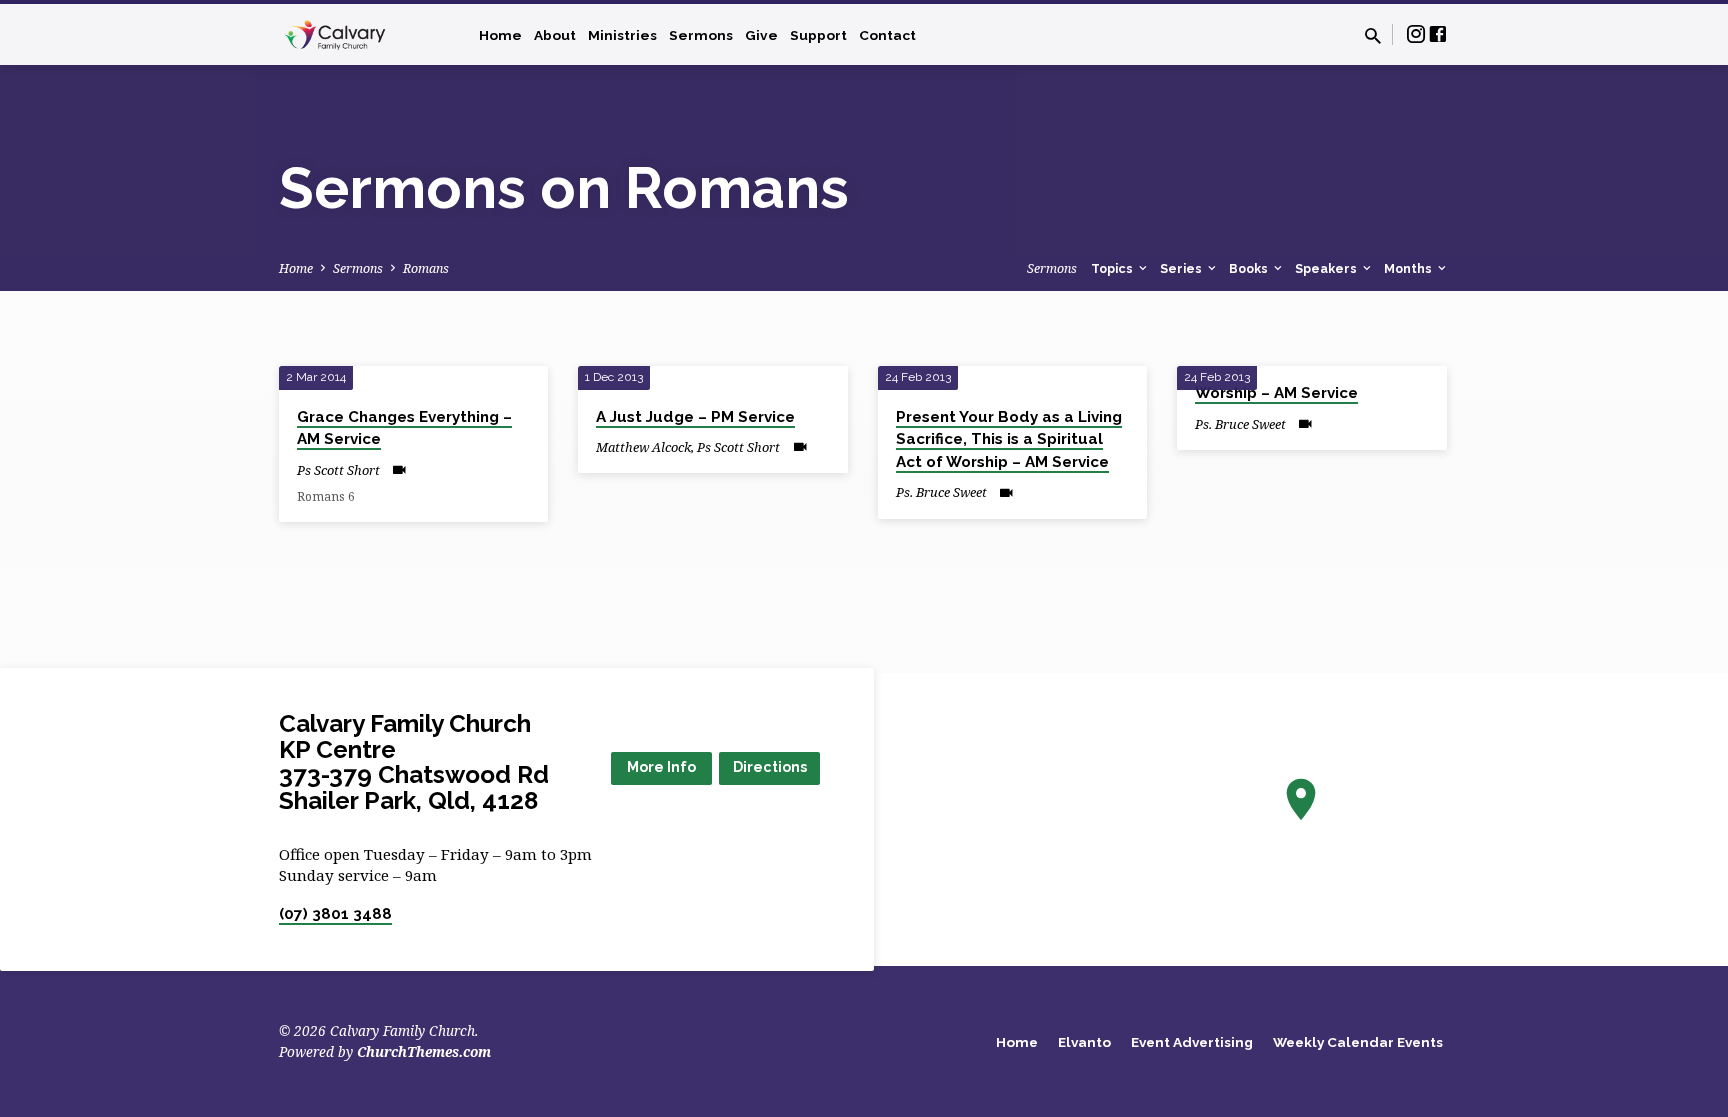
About (555, 35)
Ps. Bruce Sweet (941, 492)
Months (1409, 268)
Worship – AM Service (1276, 393)
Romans (426, 268)
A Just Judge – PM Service (695, 417)
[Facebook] (1438, 33)
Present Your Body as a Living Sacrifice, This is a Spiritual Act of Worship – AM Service (1009, 440)
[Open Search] (1373, 35)
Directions (770, 767)
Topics (1113, 268)
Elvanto (1084, 1042)
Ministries (622, 35)
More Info (661, 767)
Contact (887, 35)
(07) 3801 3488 (335, 914)
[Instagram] (1416, 33)
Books (1250, 268)
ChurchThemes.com (424, 1051)
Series (1182, 268)
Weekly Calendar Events (1358, 1042)
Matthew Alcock (643, 447)
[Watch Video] (399, 469)
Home (500, 35)
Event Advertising (1192, 1042)
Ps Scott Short (338, 470)
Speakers (1327, 268)
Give (761, 35)
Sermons (701, 35)
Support (818, 35)
